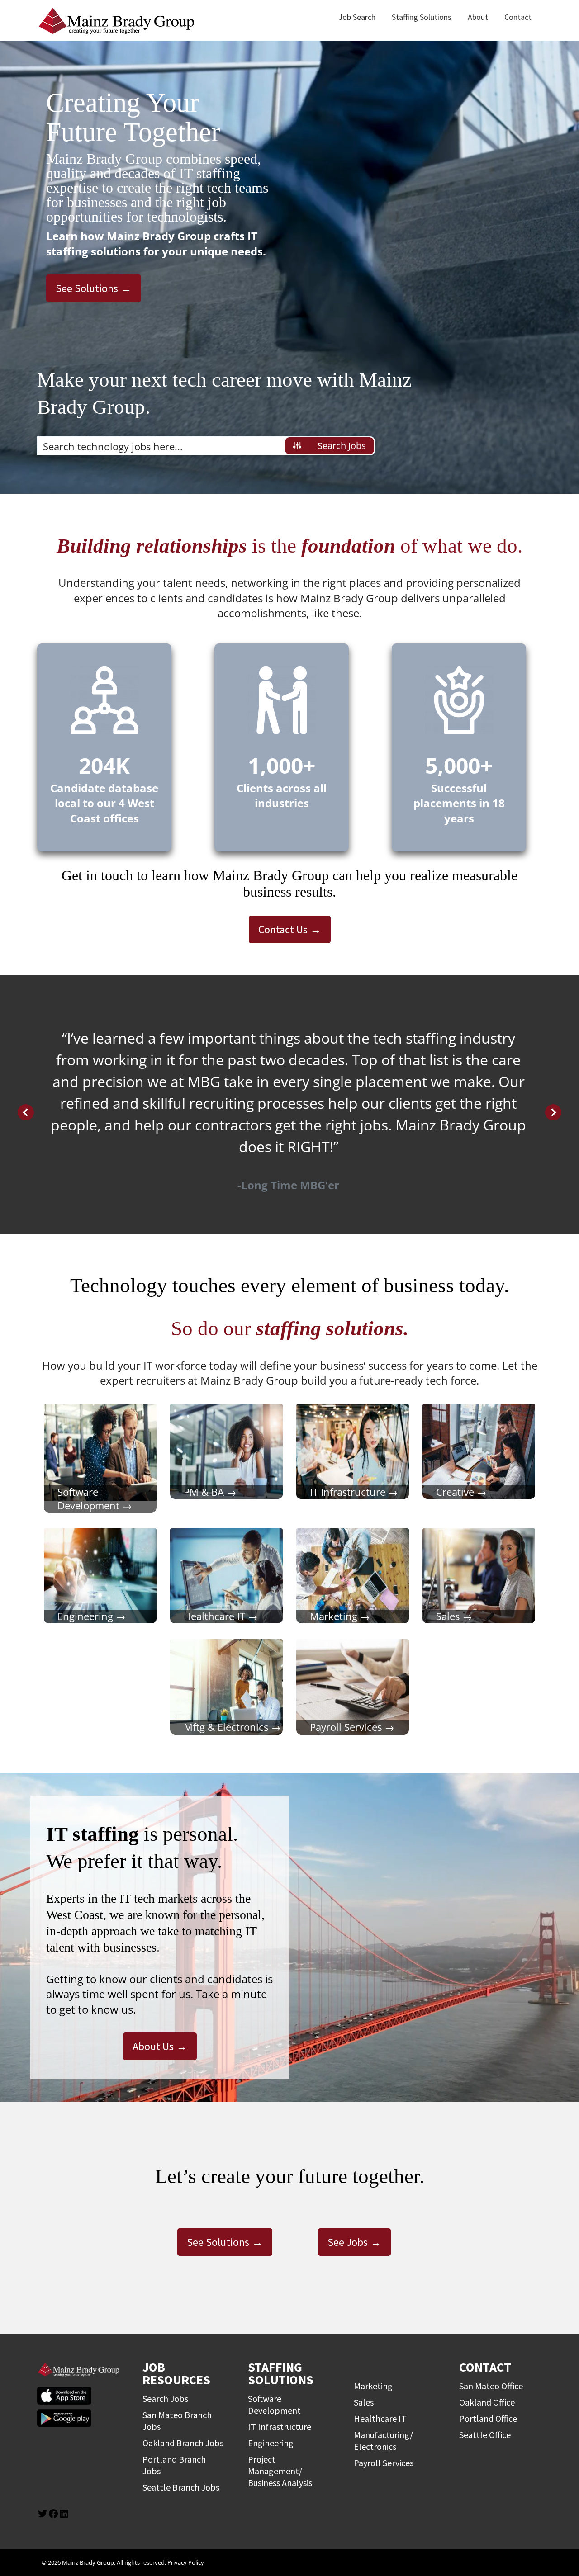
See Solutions (87, 288)
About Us (153, 2046)
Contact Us (283, 929)
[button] (26, 1112)
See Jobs (348, 2242)
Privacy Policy (186, 2562)
